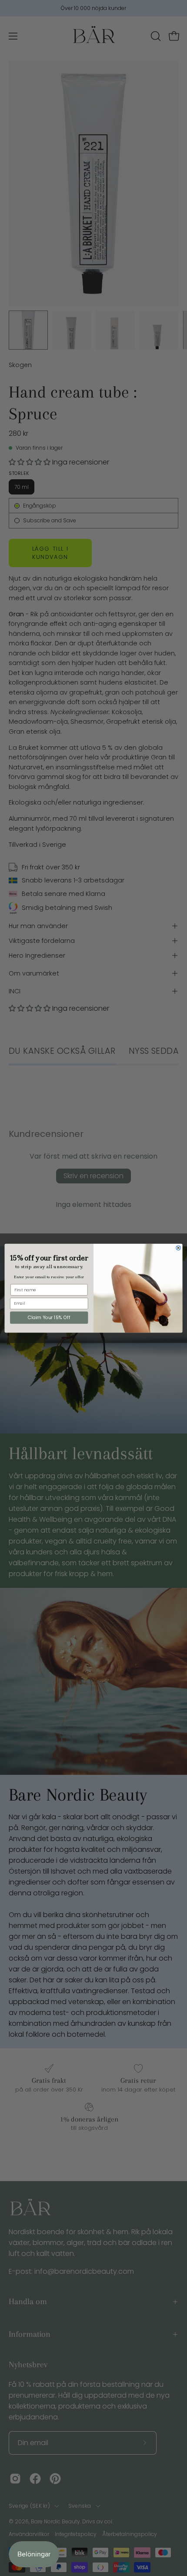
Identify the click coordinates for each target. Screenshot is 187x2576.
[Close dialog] (178, 1247)
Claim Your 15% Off (49, 1318)
